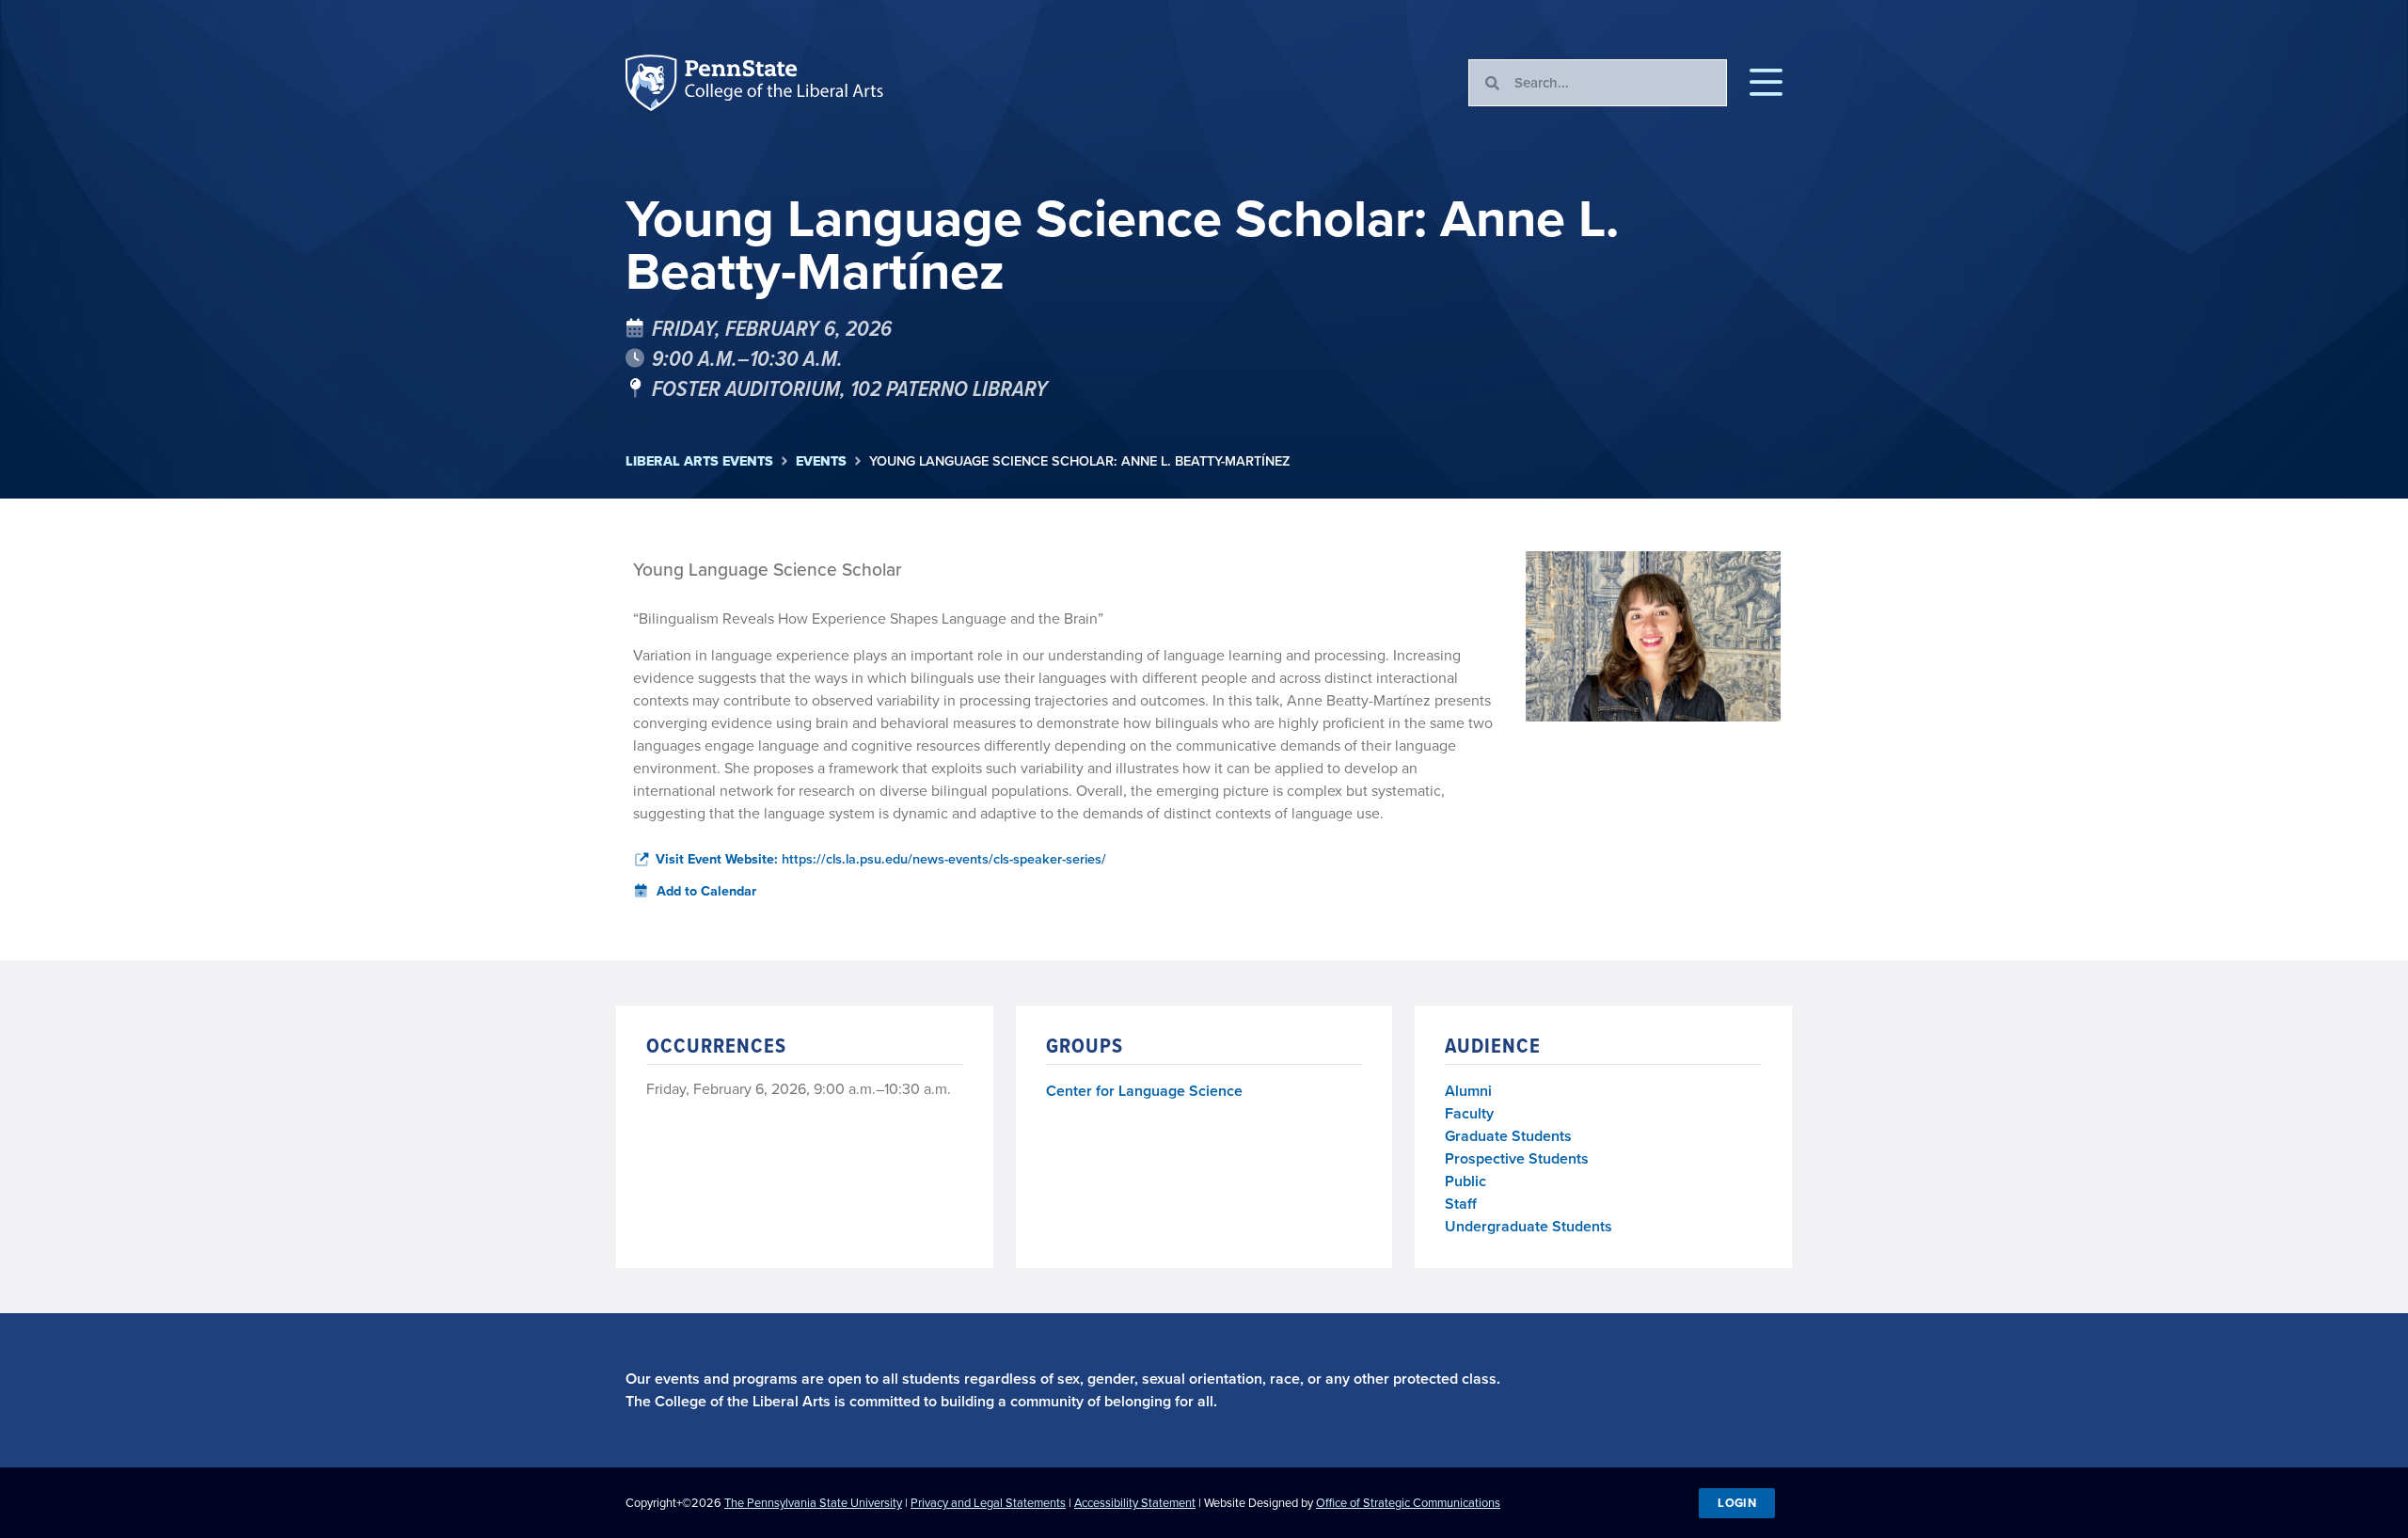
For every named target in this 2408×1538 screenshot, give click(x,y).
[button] (1766, 83)
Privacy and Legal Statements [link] (988, 1503)
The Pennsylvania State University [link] (813, 1503)
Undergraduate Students (1529, 1226)
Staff (1461, 1204)
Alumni (1468, 1091)
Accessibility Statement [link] (1135, 1503)
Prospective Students (1517, 1158)
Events (821, 461)
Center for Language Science (1144, 1092)
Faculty (1469, 1113)
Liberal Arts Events (699, 461)
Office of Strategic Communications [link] (1408, 1503)
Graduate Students (1508, 1136)
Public (1465, 1181)
